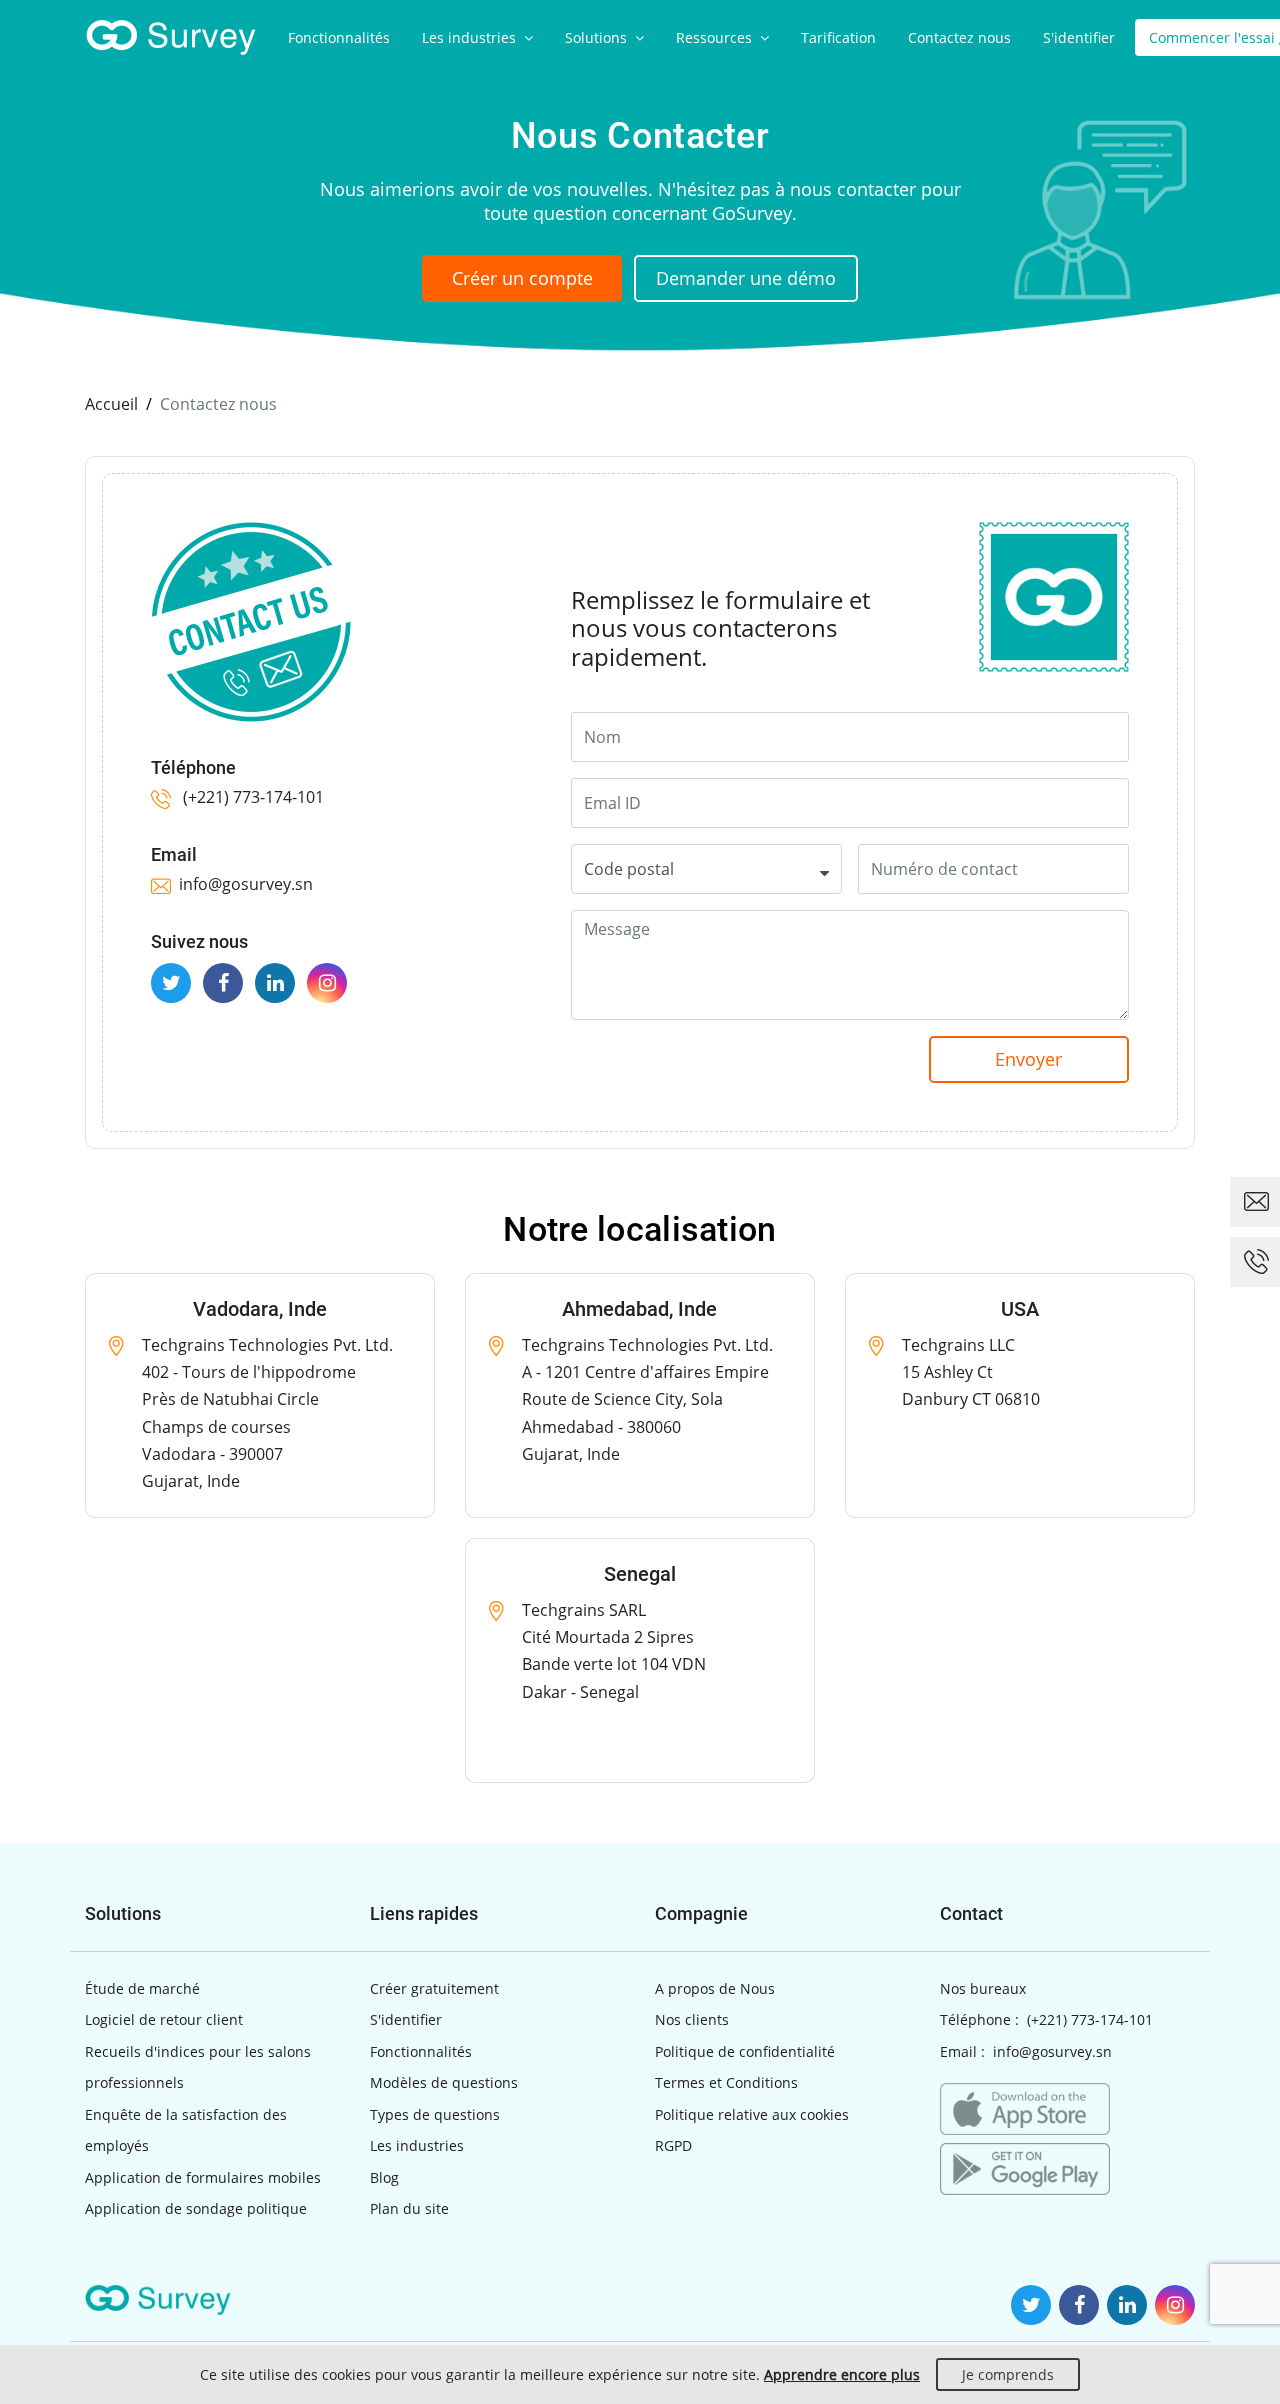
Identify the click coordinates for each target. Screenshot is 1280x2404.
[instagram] (327, 983)
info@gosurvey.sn (246, 884)
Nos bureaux (983, 1988)
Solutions (598, 37)
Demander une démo (746, 278)
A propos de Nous (715, 1988)
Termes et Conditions (726, 2082)
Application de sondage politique (196, 2208)
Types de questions (435, 2114)
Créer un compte (522, 278)
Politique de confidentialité (745, 2051)
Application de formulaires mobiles (203, 2177)
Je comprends (1008, 2374)
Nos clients (692, 2019)
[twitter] (171, 983)
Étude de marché (142, 1988)
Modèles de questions (444, 2082)
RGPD (673, 2145)
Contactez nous (959, 37)
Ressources (716, 37)
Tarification (838, 37)
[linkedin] (275, 983)
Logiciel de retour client (164, 2019)
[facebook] (223, 983)
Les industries (471, 37)
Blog (384, 2177)
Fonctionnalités (339, 37)
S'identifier (1079, 37)
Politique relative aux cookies (752, 2114)
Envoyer (1028, 1059)
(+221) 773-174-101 (251, 797)
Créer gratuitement (434, 1988)
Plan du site (409, 2208)
